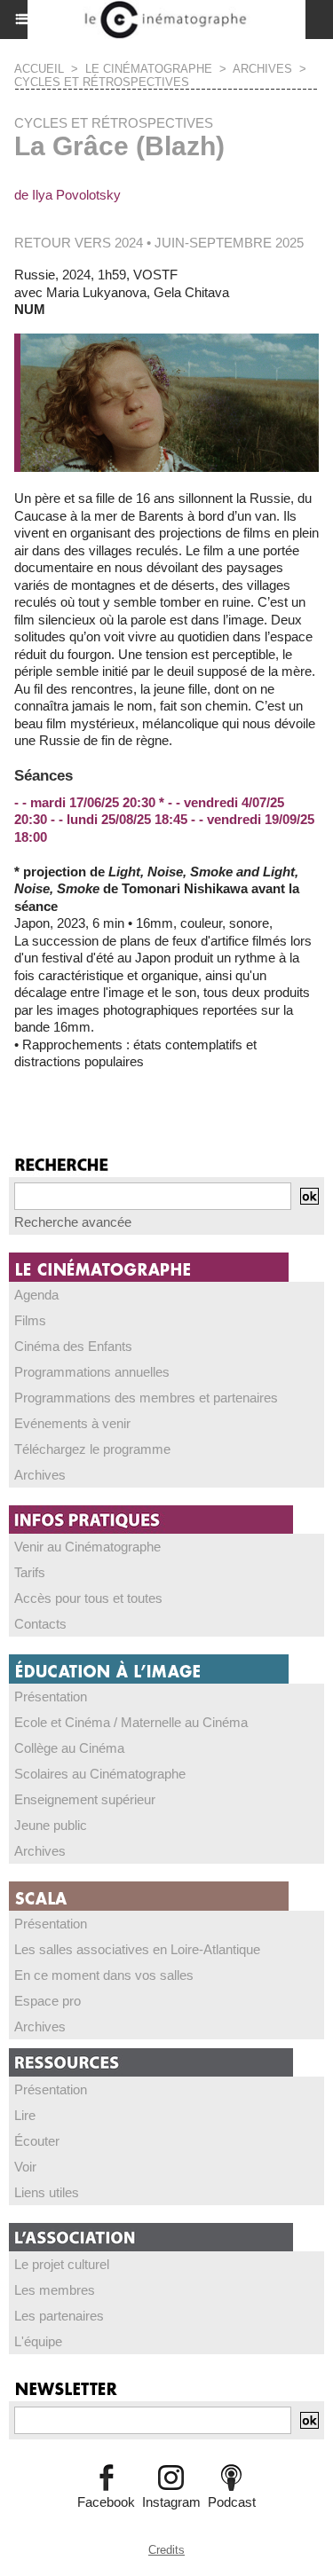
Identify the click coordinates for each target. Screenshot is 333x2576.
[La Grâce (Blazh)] (166, 341)
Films (30, 1320)
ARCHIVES (262, 69)
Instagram (171, 2502)
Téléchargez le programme (92, 1449)
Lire (25, 2115)
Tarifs (30, 1572)
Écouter (37, 2141)
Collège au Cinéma (69, 1748)
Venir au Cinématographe (87, 1547)
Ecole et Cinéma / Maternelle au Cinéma (131, 1722)
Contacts (40, 1624)
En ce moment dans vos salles (104, 1975)
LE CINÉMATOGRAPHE (149, 69)
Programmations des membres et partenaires (146, 1398)
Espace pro (48, 2001)
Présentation (51, 1696)
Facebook (106, 2502)
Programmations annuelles (92, 1372)
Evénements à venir (72, 1423)
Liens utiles (47, 2192)
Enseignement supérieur (85, 1799)
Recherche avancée (73, 1222)
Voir (25, 2167)
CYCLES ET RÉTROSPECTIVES (102, 82)
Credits (166, 2550)
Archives (40, 1475)
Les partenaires (59, 2316)
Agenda (36, 1295)
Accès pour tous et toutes (88, 1598)
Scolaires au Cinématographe (100, 1774)
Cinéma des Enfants (73, 1346)
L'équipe (38, 2341)
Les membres (55, 2290)
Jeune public (51, 1825)
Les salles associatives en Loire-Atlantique (137, 1949)
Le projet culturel (62, 2264)
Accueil (39, 69)
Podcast (232, 2502)
